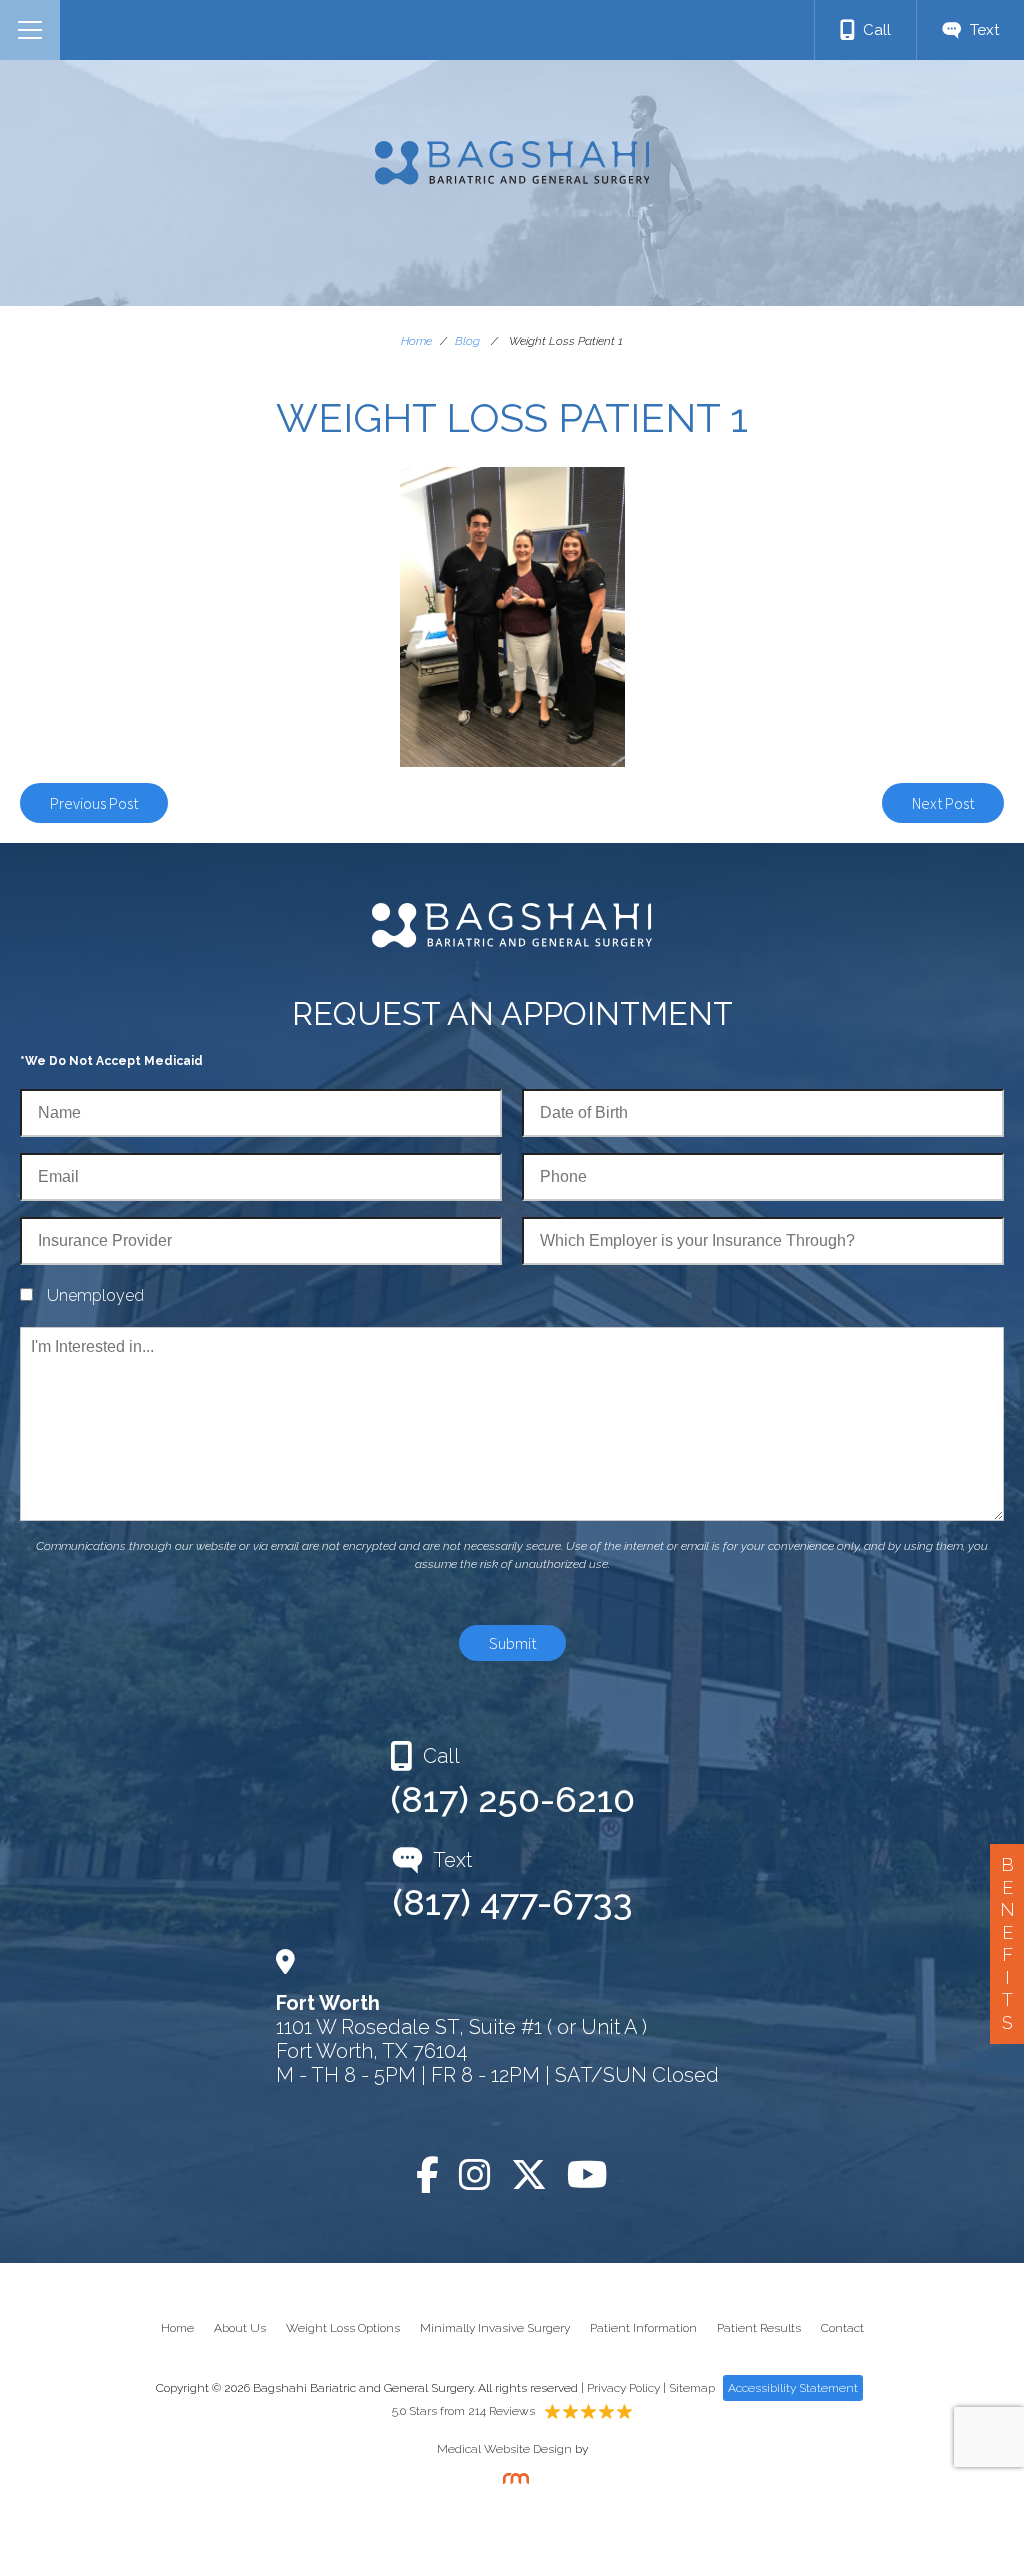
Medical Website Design (504, 2449)
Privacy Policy (623, 2388)
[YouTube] (587, 2175)
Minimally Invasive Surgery (495, 2328)
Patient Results (759, 2328)
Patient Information (643, 2328)
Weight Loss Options (343, 2328)
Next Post (943, 803)
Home (416, 341)
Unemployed (95, 1295)
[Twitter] (529, 2175)
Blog (467, 341)
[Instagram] (475, 2175)
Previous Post (94, 803)
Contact (842, 2328)
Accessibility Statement (793, 2388)
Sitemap (692, 2388)
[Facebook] (427, 2175)
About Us (240, 2328)
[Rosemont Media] (512, 2480)
